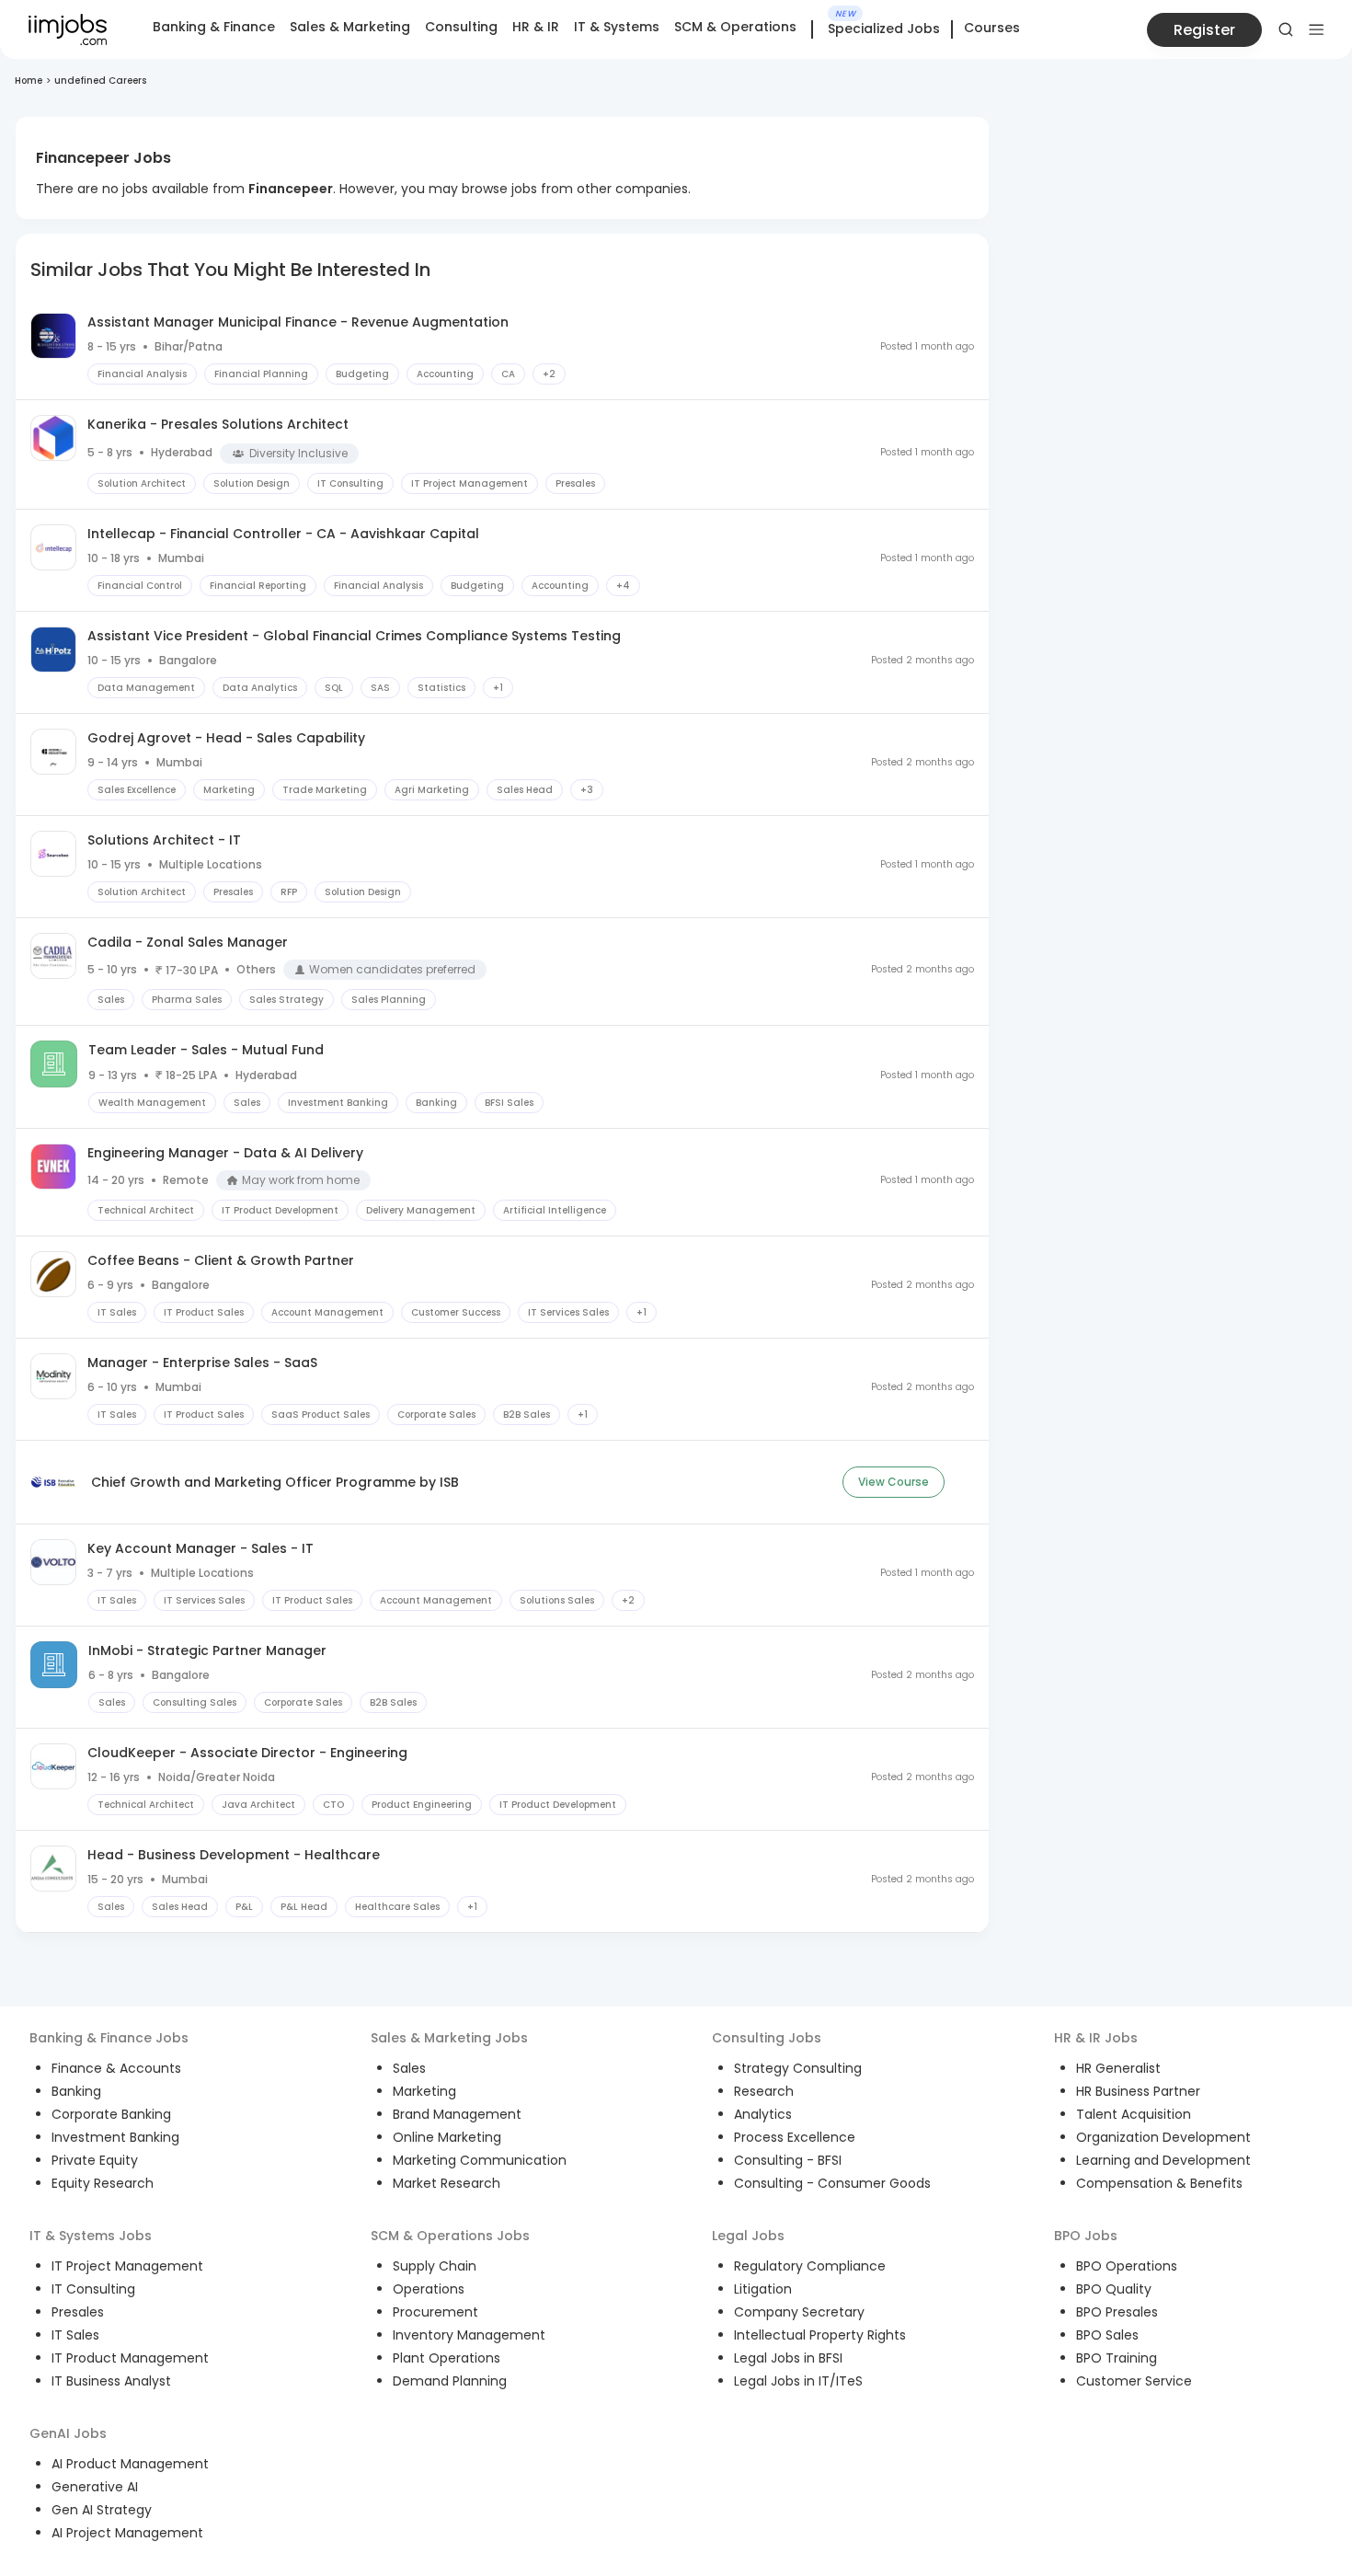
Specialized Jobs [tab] (884, 29)
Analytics (763, 2114)
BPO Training (1117, 2358)
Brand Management (457, 2114)
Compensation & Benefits (1159, 2183)
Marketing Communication (480, 2160)
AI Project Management (127, 2533)
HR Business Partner (1138, 2091)
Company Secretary (799, 2312)
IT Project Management (127, 2266)
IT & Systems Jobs (91, 2236)
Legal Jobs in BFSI (788, 2358)
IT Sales (75, 2335)
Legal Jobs (748, 2236)
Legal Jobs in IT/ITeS (798, 2381)
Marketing (424, 2091)
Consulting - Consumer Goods (832, 2183)
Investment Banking (115, 2137)
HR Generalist (1118, 2068)
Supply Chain (435, 2266)
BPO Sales (1107, 2335)
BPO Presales (1117, 2312)
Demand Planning (450, 2381)
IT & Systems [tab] (617, 27)
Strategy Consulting (798, 2068)
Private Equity (95, 2160)
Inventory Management (469, 2335)
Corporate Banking (111, 2114)
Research (764, 2091)
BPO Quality (1114, 2289)
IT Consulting (93, 2289)
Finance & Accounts (116, 2068)
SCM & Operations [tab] (735, 27)
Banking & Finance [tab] (214, 27)
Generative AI (95, 2487)
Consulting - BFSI (788, 2160)
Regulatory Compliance (810, 2266)
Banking (76, 2091)
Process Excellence (795, 2137)
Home (29, 80)
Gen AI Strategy (102, 2510)
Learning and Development (1163, 2160)
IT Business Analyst (111, 2381)
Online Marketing (447, 2137)
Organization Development (1163, 2137)
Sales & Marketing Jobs (449, 2038)
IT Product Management (130, 2358)
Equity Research (103, 2183)
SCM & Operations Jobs (450, 2236)
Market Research (447, 2183)
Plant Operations (447, 2358)
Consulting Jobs (767, 2038)
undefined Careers (100, 80)
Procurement (435, 2312)
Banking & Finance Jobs (109, 2038)
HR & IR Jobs (1096, 2038)
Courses (992, 28)
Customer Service (1134, 2381)
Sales (409, 2068)
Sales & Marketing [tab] (350, 27)
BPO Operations (1127, 2266)
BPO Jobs (1086, 2236)
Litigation (763, 2289)
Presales (78, 2312)
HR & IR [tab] (536, 27)
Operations (429, 2289)
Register (1204, 30)
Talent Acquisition (1134, 2114)
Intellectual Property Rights (820, 2335)
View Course (894, 1482)
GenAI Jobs (68, 2433)
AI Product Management (130, 2464)
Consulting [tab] (461, 27)
